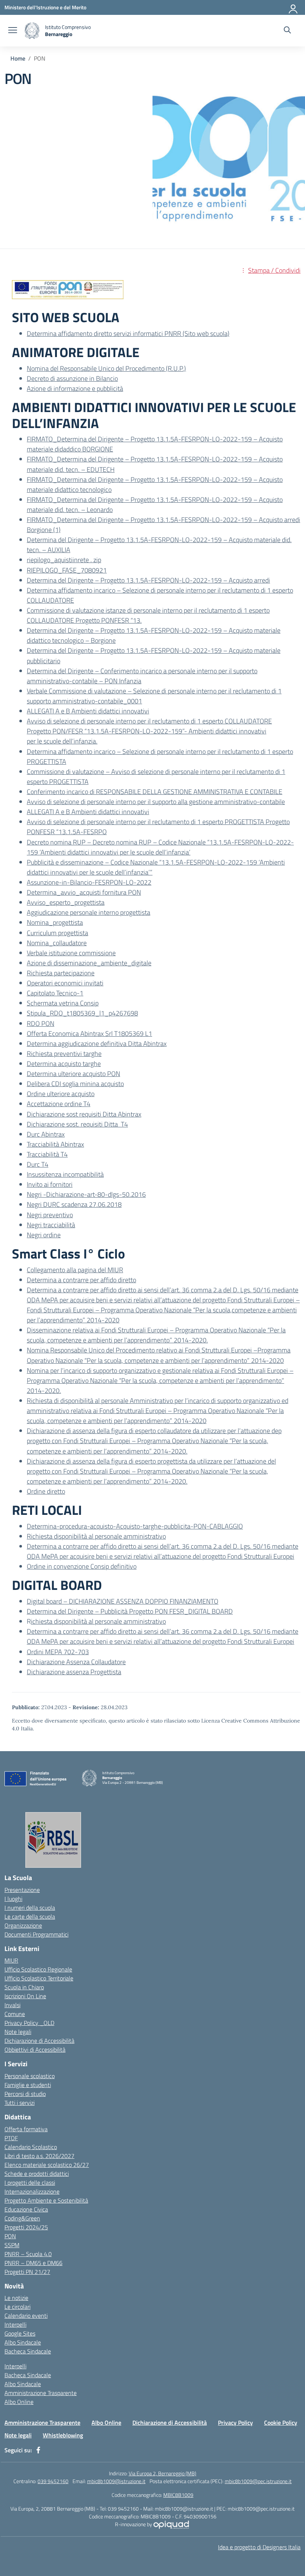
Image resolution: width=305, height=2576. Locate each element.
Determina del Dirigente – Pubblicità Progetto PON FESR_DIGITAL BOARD (130, 1611)
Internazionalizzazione (32, 2191)
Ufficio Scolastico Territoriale (39, 1978)
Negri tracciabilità (51, 1225)
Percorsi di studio (25, 2094)
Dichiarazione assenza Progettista (74, 1672)
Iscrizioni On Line (25, 1996)
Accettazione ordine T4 (59, 1104)
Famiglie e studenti (28, 2085)
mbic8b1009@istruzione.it (116, 2481)
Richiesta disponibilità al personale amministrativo (96, 1536)
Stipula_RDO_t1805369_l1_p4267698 (82, 1013)
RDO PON (41, 1023)
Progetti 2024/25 (26, 2227)
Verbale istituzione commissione (71, 953)
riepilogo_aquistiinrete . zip (64, 560)
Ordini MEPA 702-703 (58, 1652)
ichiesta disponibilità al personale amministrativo (98, 1621)
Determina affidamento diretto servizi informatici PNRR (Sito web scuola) (128, 333)
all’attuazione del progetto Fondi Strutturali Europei (224, 1556)
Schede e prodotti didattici (37, 2174)
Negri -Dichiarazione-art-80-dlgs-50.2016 (86, 1194)
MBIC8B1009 (178, 2495)
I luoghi (13, 1899)
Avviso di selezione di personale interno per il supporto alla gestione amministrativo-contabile (156, 802)
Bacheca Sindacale (28, 2351)
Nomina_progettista (55, 922)
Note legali (18, 2032)
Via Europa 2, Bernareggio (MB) (163, 2473)
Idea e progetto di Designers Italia (259, 2547)
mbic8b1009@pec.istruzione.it (258, 2481)
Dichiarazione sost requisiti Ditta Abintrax (84, 1114)
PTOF (11, 2138)
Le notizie (16, 2298)
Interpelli (15, 2324)
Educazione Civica (26, 2209)
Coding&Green (22, 2218)
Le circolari (17, 2307)
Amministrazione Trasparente (41, 2393)
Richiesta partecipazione (61, 973)
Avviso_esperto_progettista (66, 902)
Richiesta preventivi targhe (64, 1054)
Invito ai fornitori (50, 1184)
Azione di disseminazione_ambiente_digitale (89, 963)
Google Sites (20, 2333)
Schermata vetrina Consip (63, 1003)
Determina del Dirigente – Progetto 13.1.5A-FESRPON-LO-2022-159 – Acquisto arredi (148, 580)
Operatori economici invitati (65, 983)
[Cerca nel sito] (287, 31)
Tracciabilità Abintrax (55, 1144)
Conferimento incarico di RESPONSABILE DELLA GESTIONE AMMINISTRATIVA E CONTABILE (155, 792)
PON (10, 2236)
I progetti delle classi (30, 2183)
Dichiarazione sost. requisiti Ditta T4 (77, 1124)
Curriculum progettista (57, 933)
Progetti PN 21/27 (27, 2272)
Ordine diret (43, 1491)
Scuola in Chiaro (24, 1987)
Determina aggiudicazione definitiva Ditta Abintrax (97, 1044)
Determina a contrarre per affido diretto (81, 1280)
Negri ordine (44, 1235)
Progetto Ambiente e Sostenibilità (46, 2200)
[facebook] (38, 2450)
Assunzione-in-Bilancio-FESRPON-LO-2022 (89, 882)
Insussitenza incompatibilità (65, 1174)
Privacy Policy (235, 2423)
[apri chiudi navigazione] (13, 31)
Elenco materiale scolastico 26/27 (47, 2165)
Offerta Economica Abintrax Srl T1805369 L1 (89, 1033)
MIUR (11, 1960)
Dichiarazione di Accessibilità (39, 2041)
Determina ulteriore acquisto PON (73, 1074)
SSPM (12, 2245)
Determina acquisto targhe (64, 1064)
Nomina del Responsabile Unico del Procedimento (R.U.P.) (106, 368)
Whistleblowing (63, 2435)
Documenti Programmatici (36, 1934)
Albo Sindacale (23, 2342)
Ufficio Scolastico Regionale (38, 1969)
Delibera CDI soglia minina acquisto (75, 1084)
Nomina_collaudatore (57, 943)
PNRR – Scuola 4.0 (28, 2254)
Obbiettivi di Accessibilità (35, 2050)
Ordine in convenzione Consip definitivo (82, 1566)
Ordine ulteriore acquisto (61, 1094)
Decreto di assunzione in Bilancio (72, 378)
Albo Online (19, 2402)
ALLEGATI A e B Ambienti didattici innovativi (88, 711)
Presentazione (22, 1890)
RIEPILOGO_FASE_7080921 (67, 570)
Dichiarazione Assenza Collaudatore (76, 1662)
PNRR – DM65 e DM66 (33, 2263)
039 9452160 (53, 2481)
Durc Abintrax (46, 1134)
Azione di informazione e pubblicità (75, 388)
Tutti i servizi (20, 2103)
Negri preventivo (50, 1215)
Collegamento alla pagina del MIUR (75, 1270)
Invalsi (12, 2005)
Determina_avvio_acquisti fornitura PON (84, 892)
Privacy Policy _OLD (29, 2023)
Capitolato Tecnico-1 (55, 993)
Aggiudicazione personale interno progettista (89, 912)
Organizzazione (23, 1925)
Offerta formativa (26, 2129)
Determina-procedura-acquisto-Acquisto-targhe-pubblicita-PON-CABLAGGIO (135, 1526)
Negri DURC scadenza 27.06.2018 (74, 1204)
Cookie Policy (281, 2423)
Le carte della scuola (30, 1916)
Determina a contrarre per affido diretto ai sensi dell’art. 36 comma (120, 1546)
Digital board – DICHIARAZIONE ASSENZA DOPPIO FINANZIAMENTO (123, 1601)
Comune (15, 2014)
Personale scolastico (30, 2076)
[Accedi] (293, 7)
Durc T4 (38, 1164)
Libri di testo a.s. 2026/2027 (39, 2156)
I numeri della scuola (30, 1908)
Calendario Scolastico (31, 2147)
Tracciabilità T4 (47, 1154)
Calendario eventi (26, 2316)
